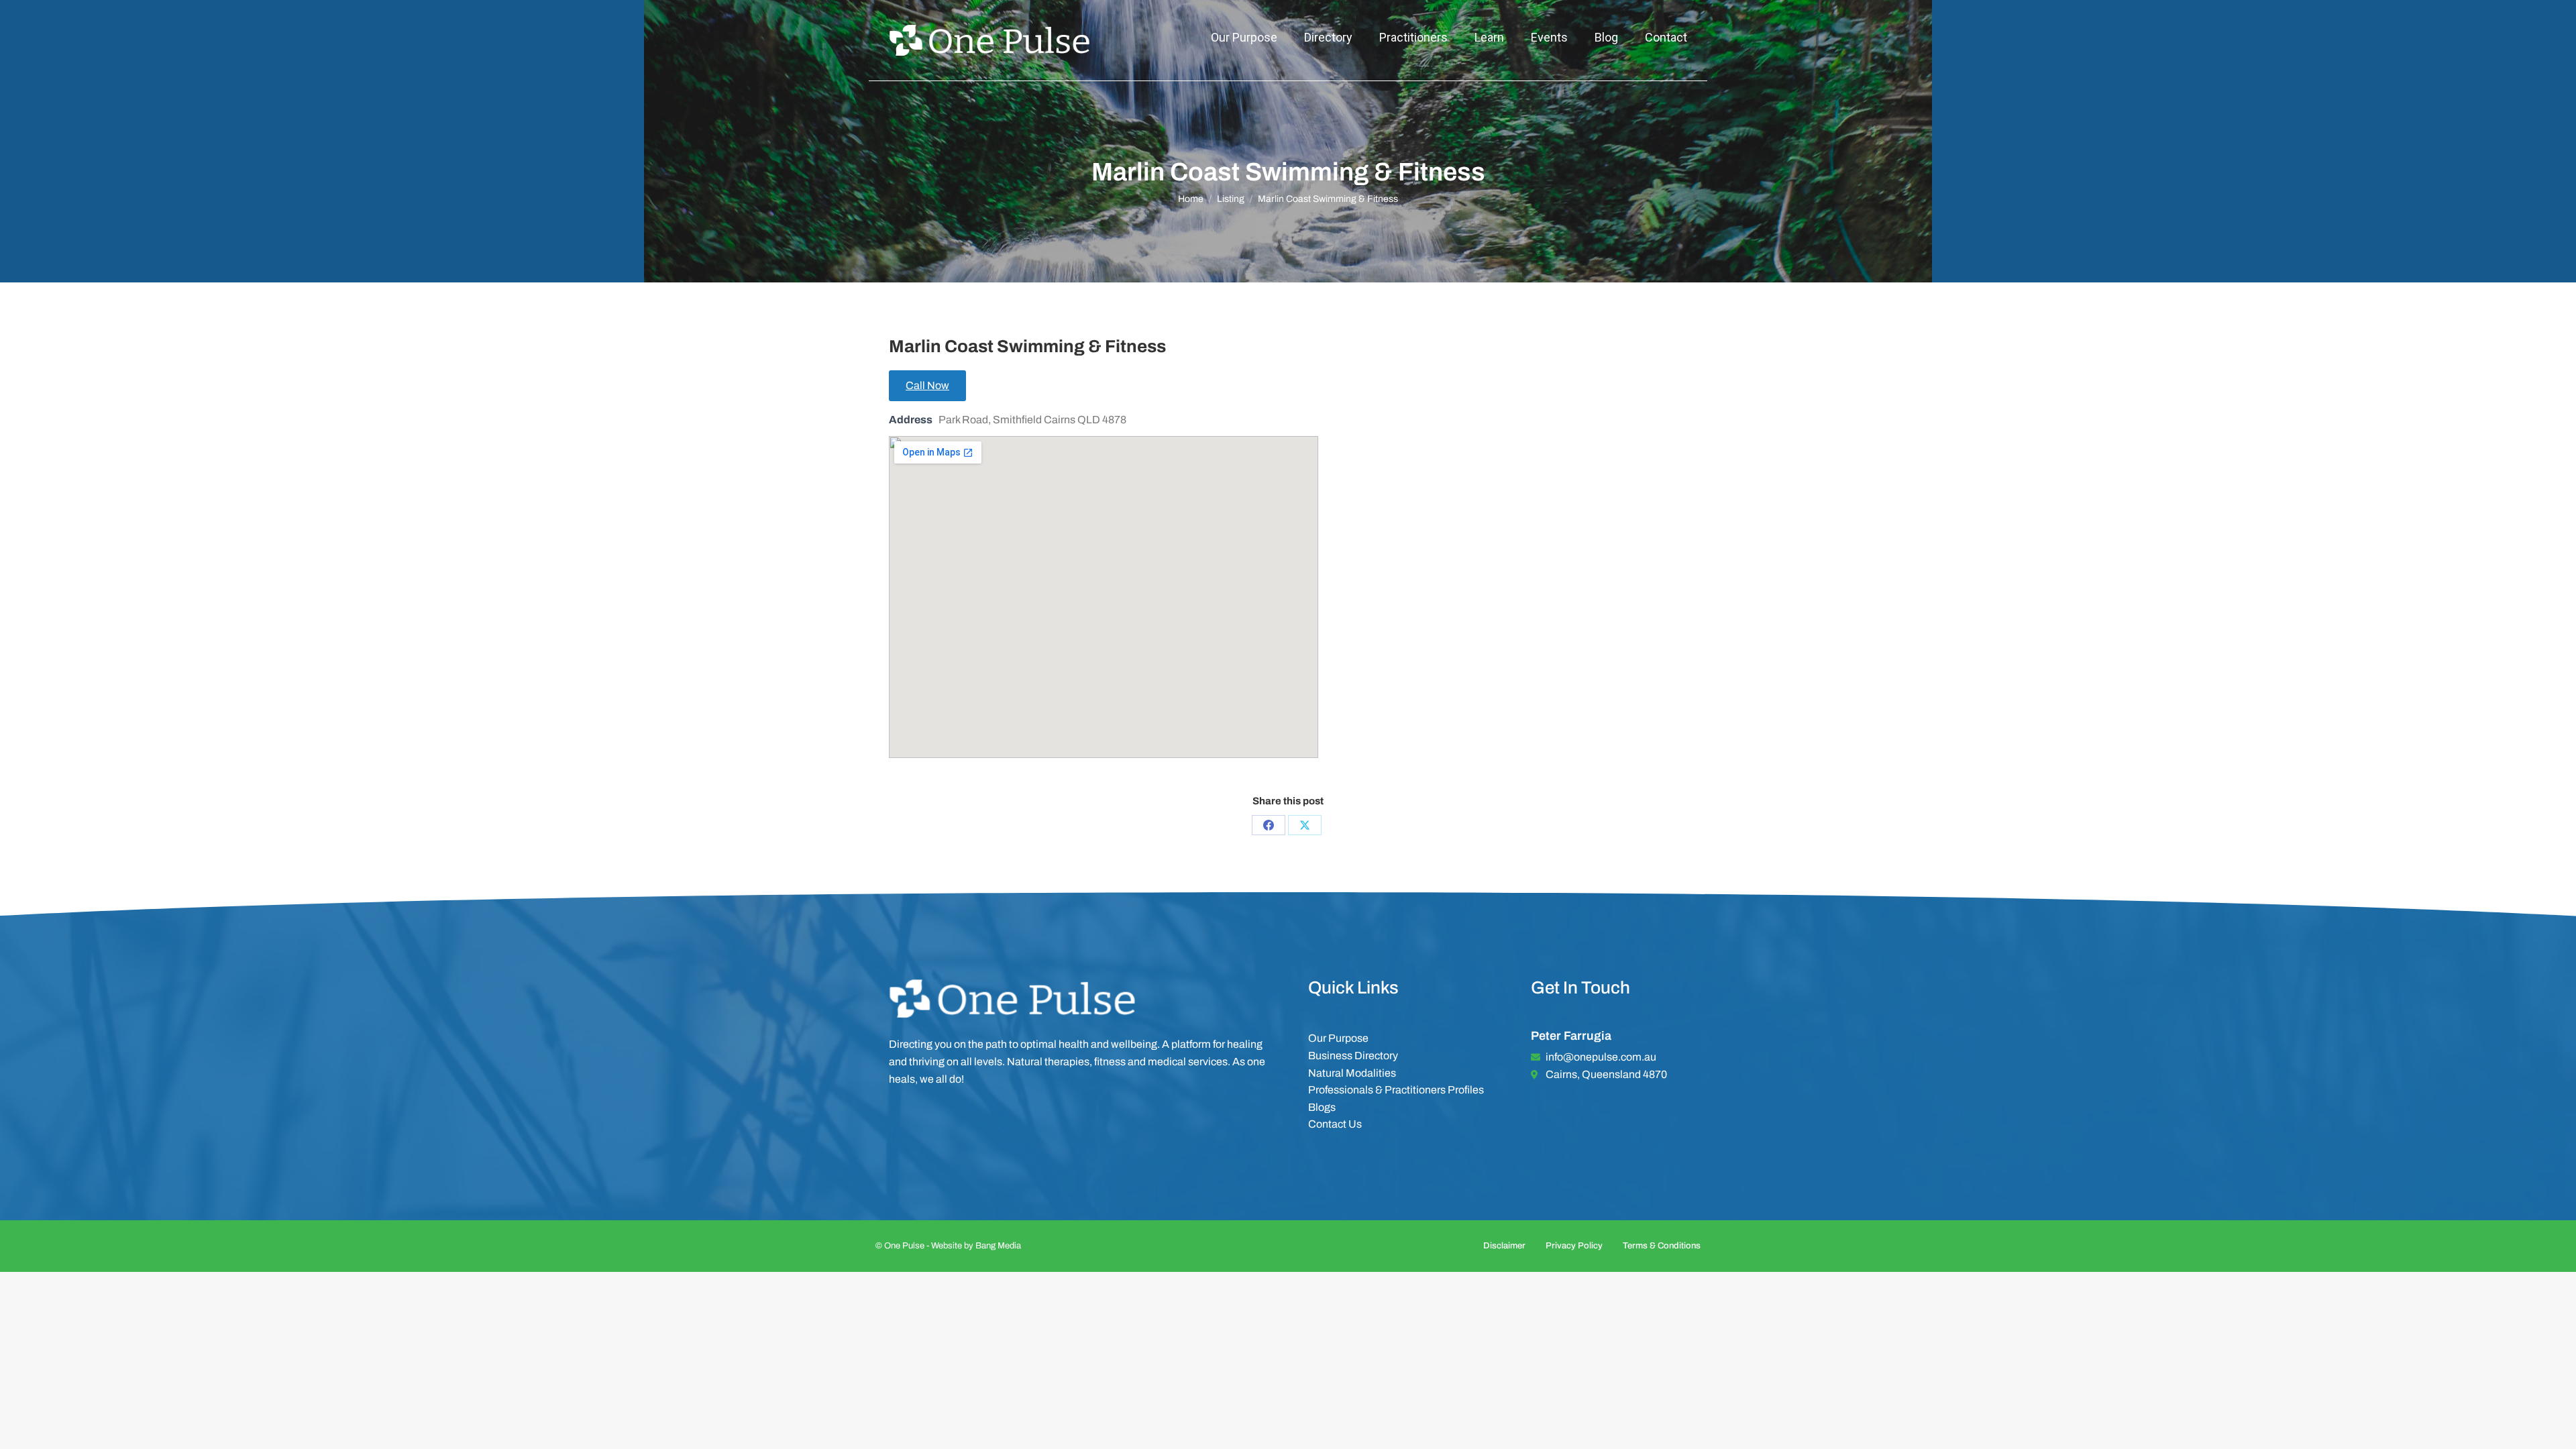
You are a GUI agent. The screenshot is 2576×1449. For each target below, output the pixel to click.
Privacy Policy (1574, 1246)
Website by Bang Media (976, 1246)
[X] (1305, 825)
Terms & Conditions (1662, 1246)
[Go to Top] (2556, 1429)
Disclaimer (1504, 1246)
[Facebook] (1269, 825)
